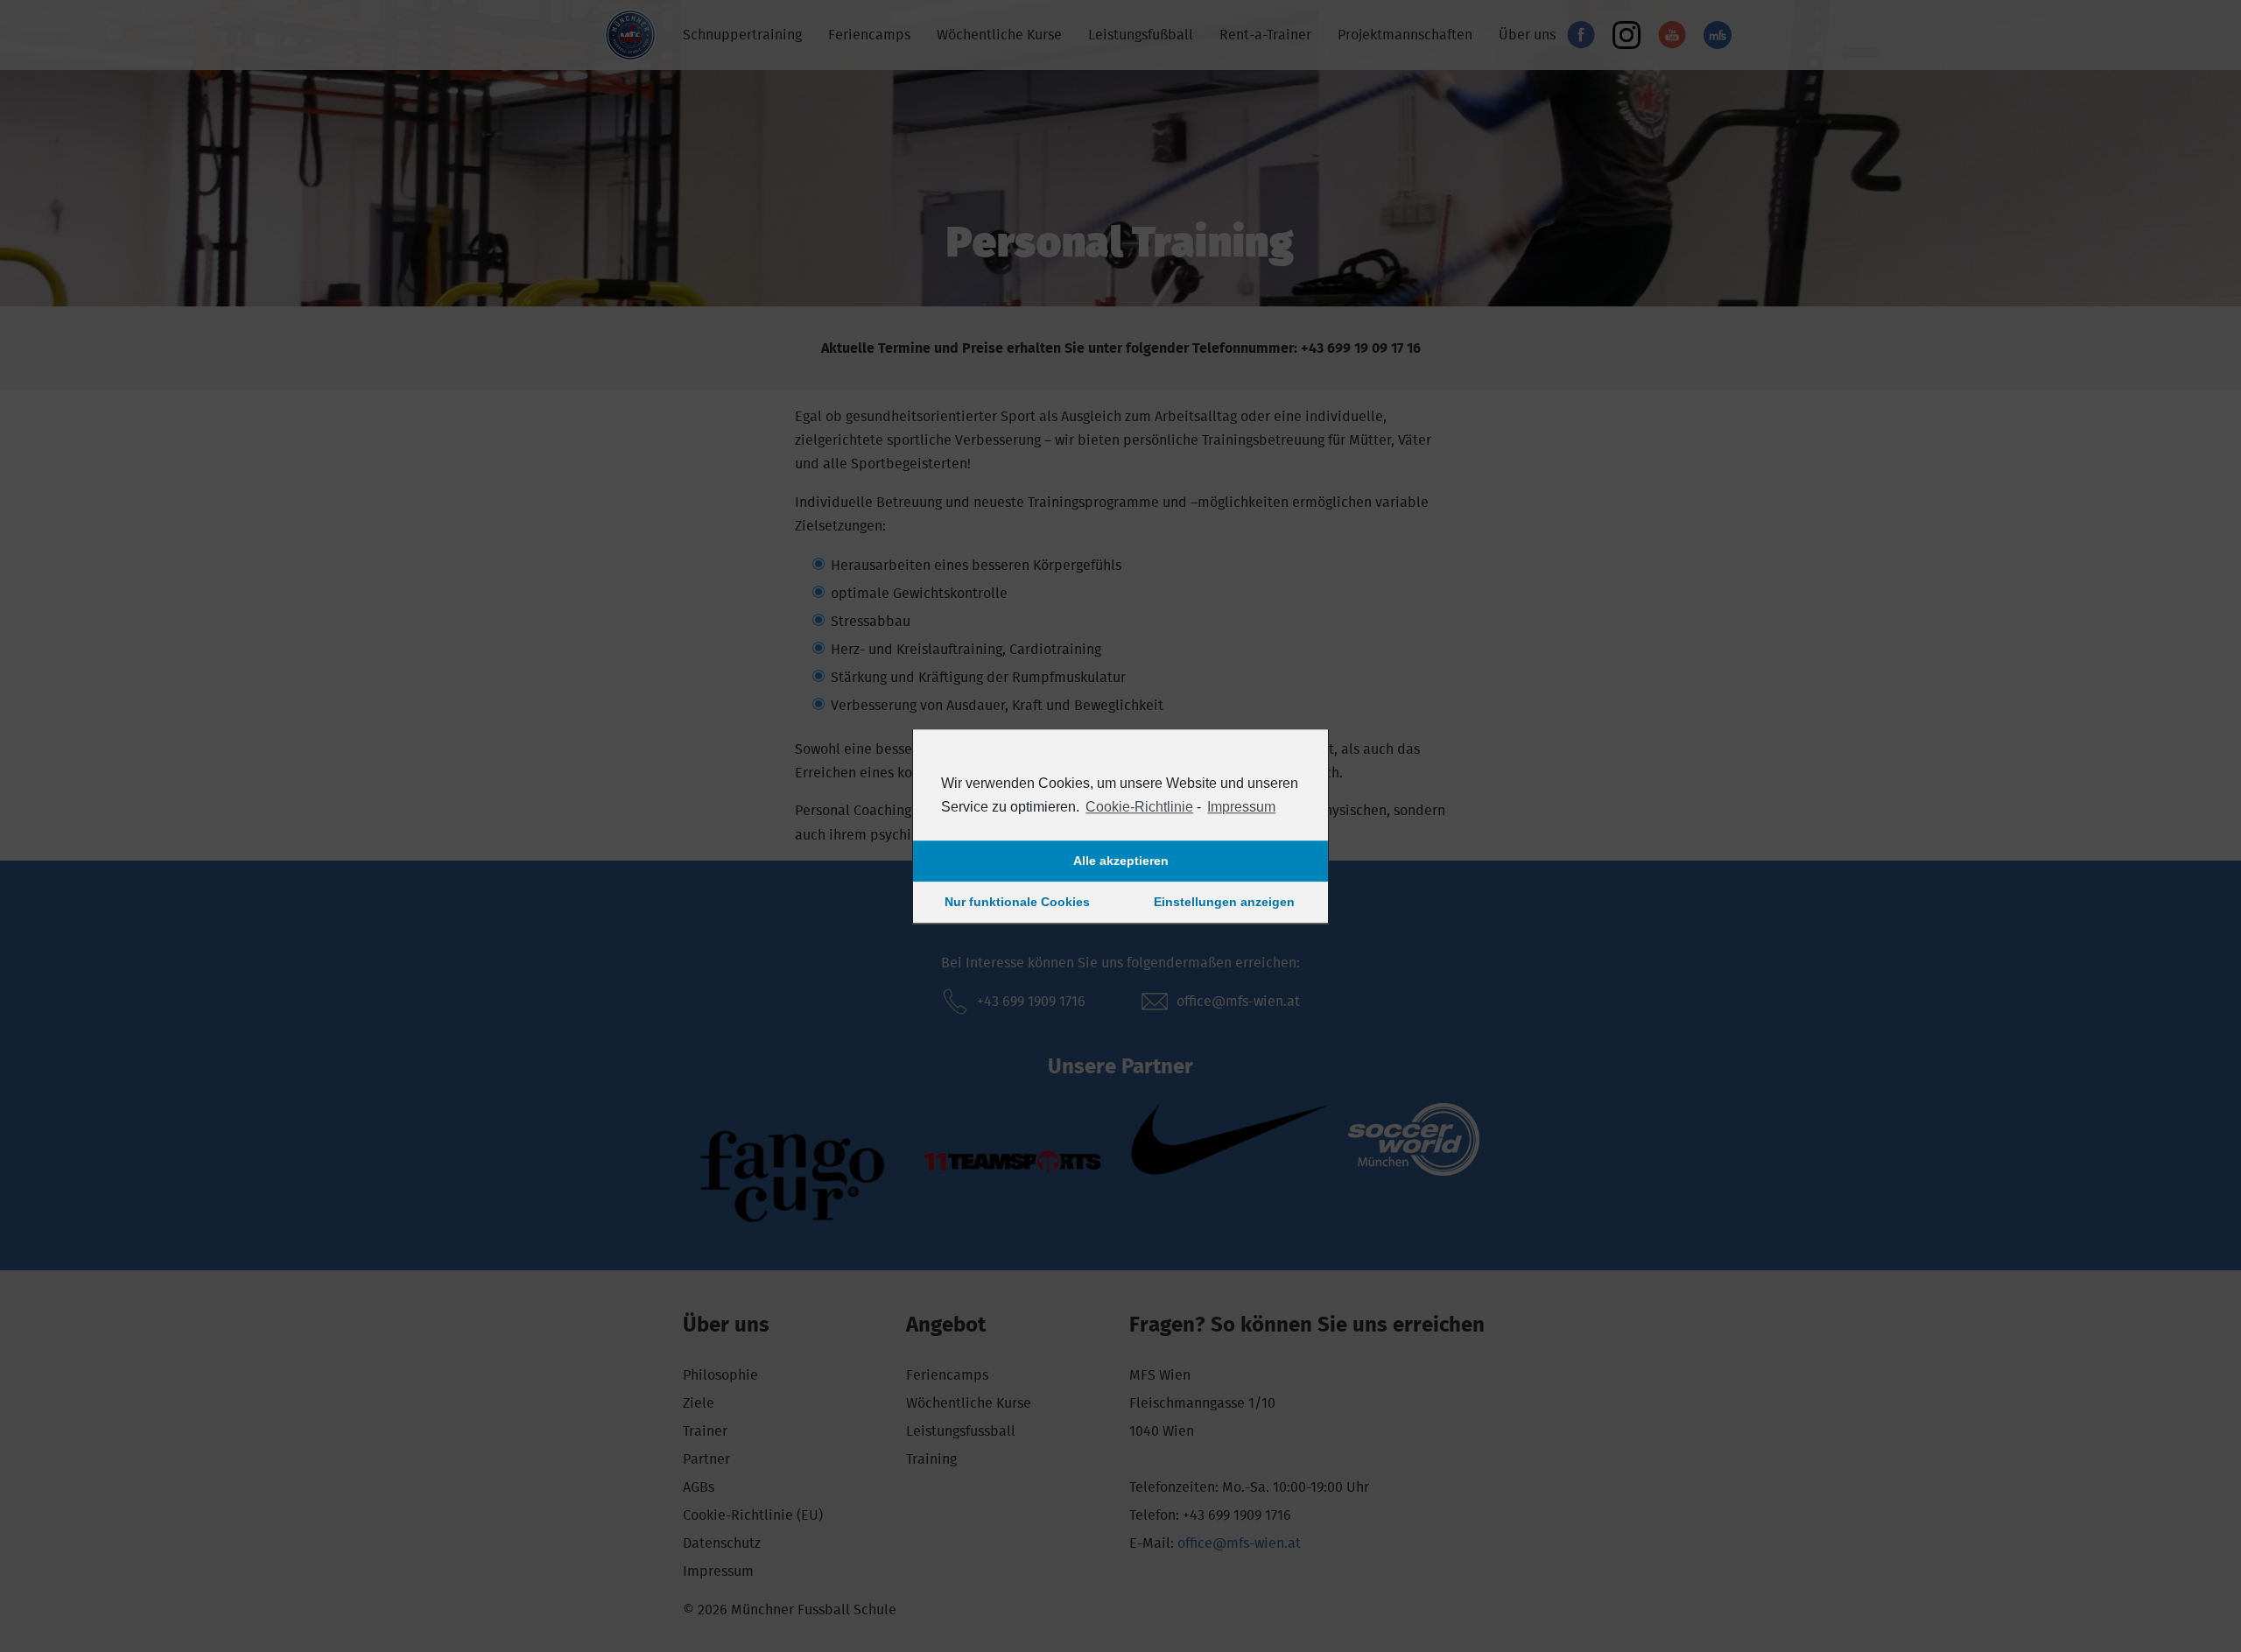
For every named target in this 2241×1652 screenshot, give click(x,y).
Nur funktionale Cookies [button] (1017, 903)
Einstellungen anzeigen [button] (1224, 903)
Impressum (1241, 807)
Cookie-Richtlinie (1139, 807)
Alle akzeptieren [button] (1121, 861)
